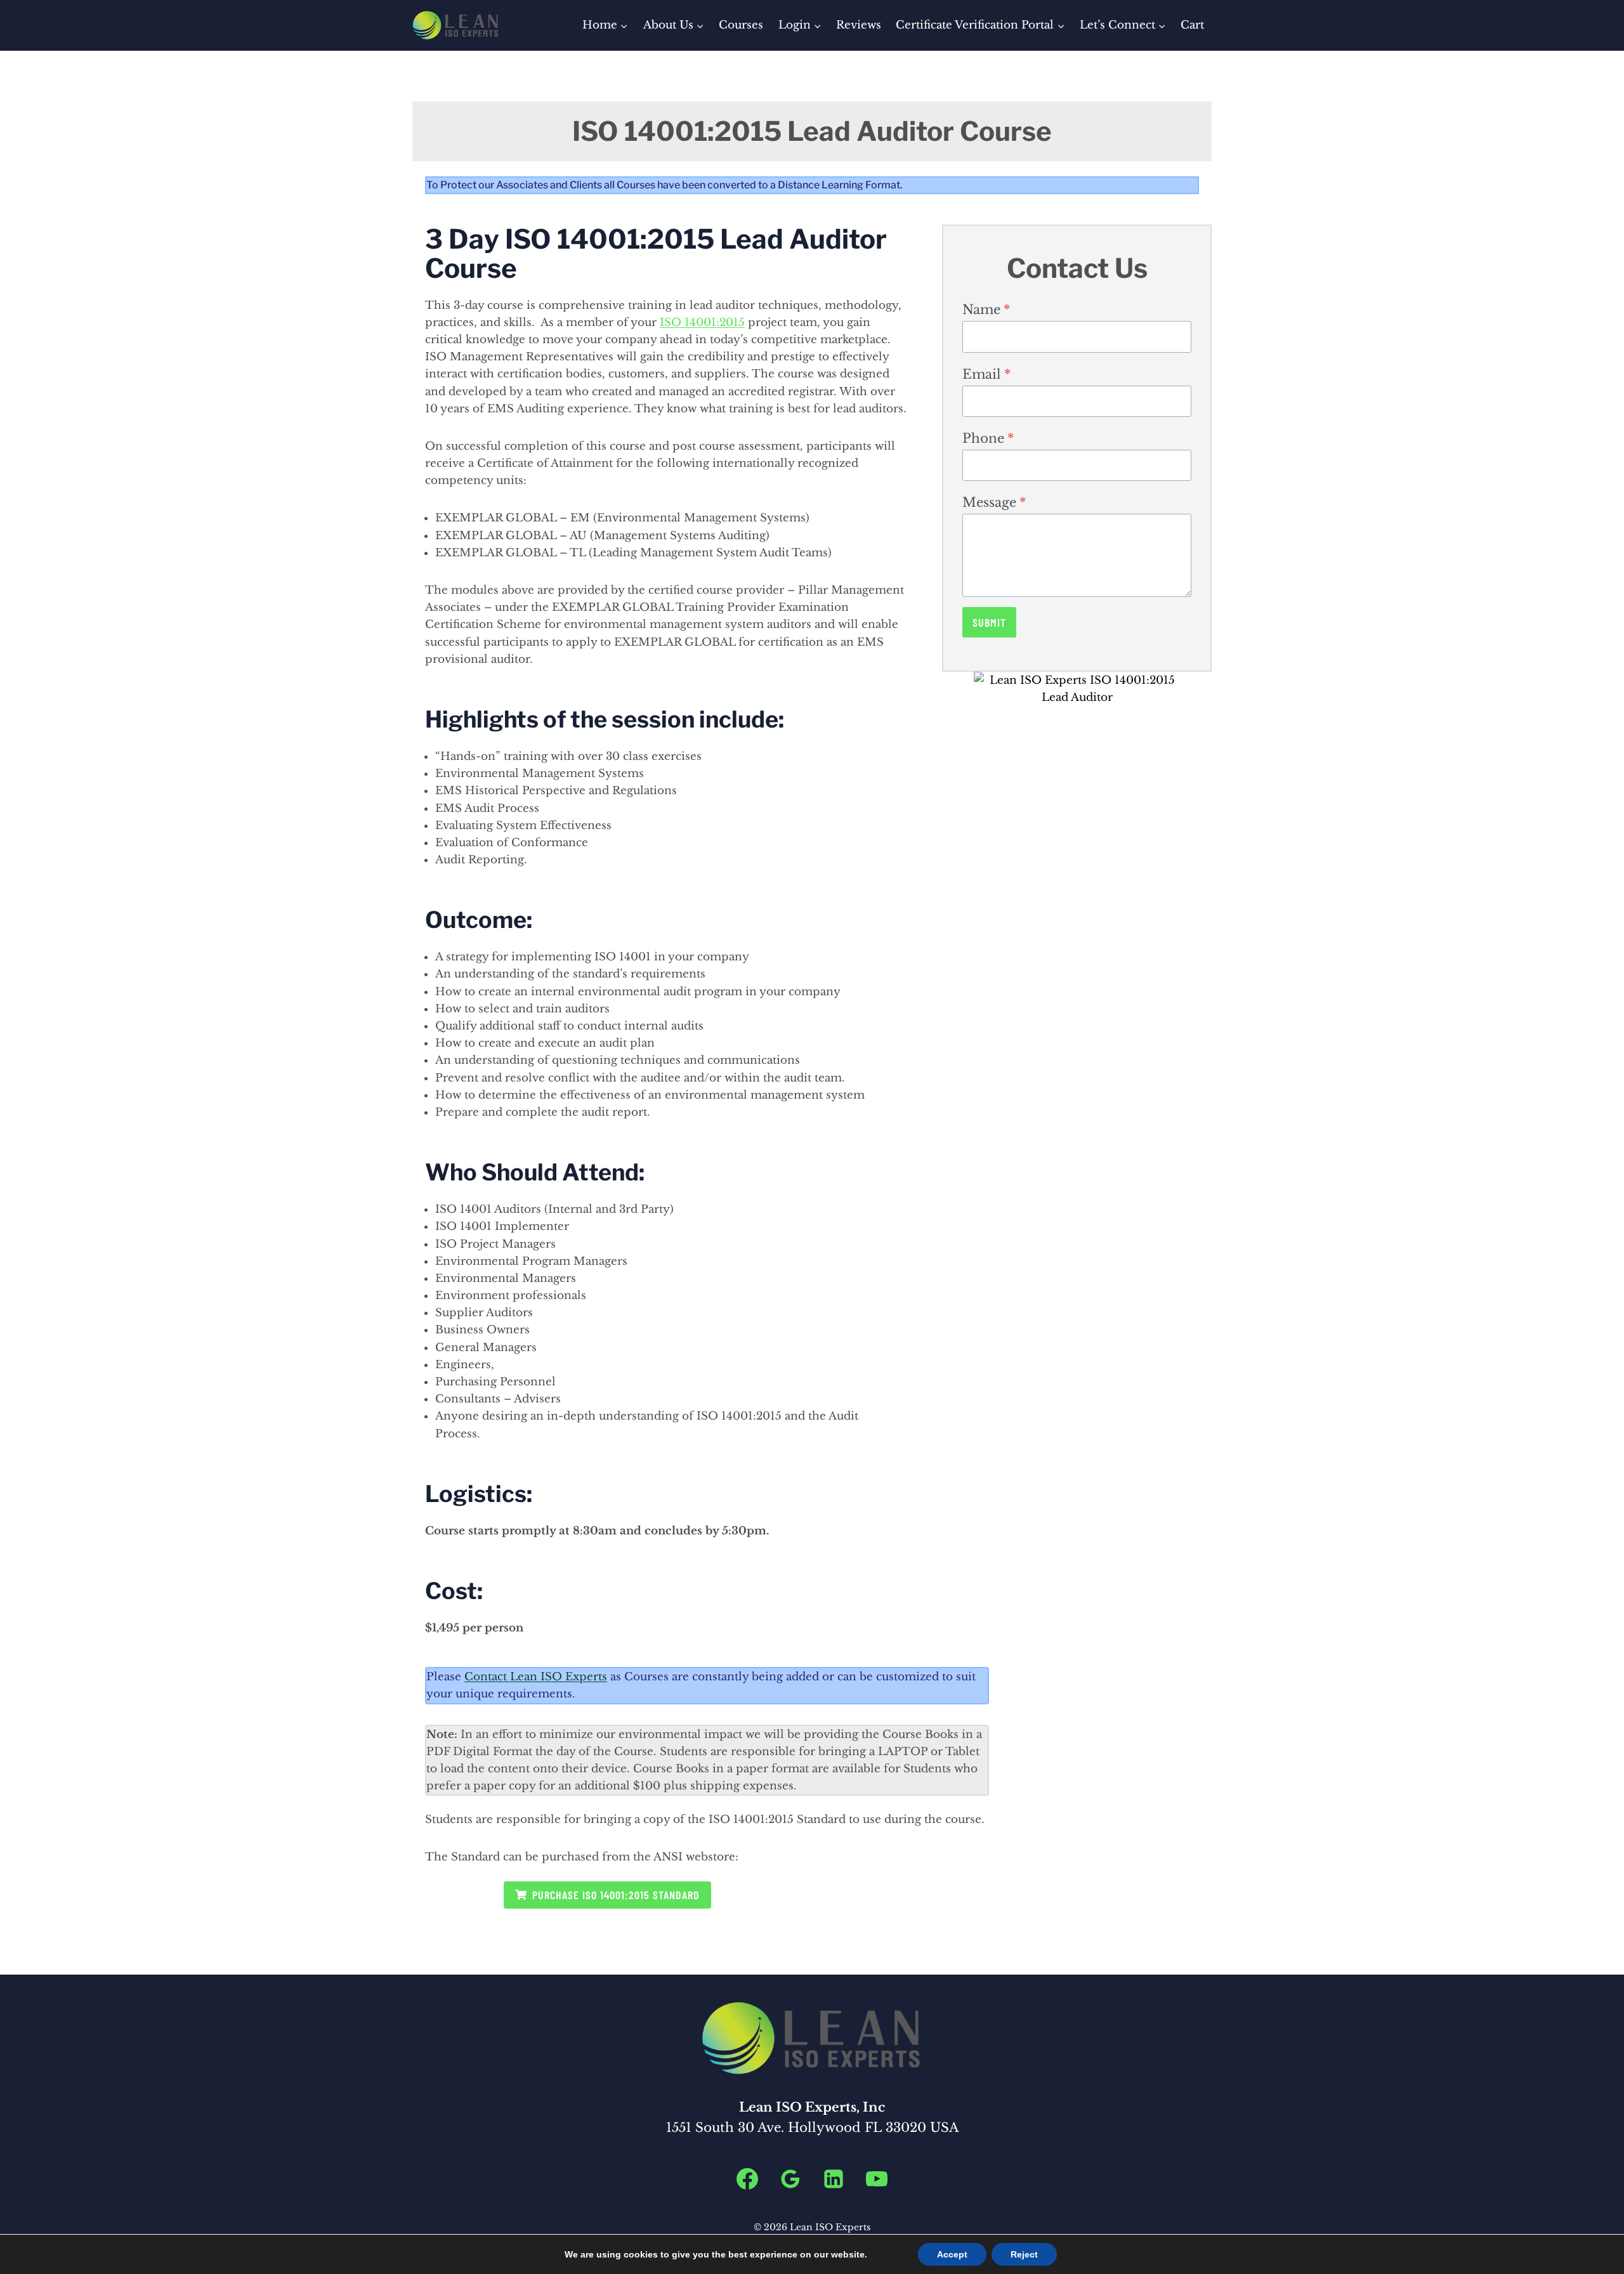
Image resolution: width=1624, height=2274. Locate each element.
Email (986, 374)
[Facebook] (747, 2179)
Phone (988, 438)
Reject (1024, 2254)
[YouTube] (877, 2179)
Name (986, 310)
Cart (1192, 25)
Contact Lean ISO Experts (536, 1677)
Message (994, 502)
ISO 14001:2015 (702, 323)
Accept (952, 2254)
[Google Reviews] (790, 2179)
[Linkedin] (834, 2179)
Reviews (859, 25)
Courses (741, 25)
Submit (989, 622)
